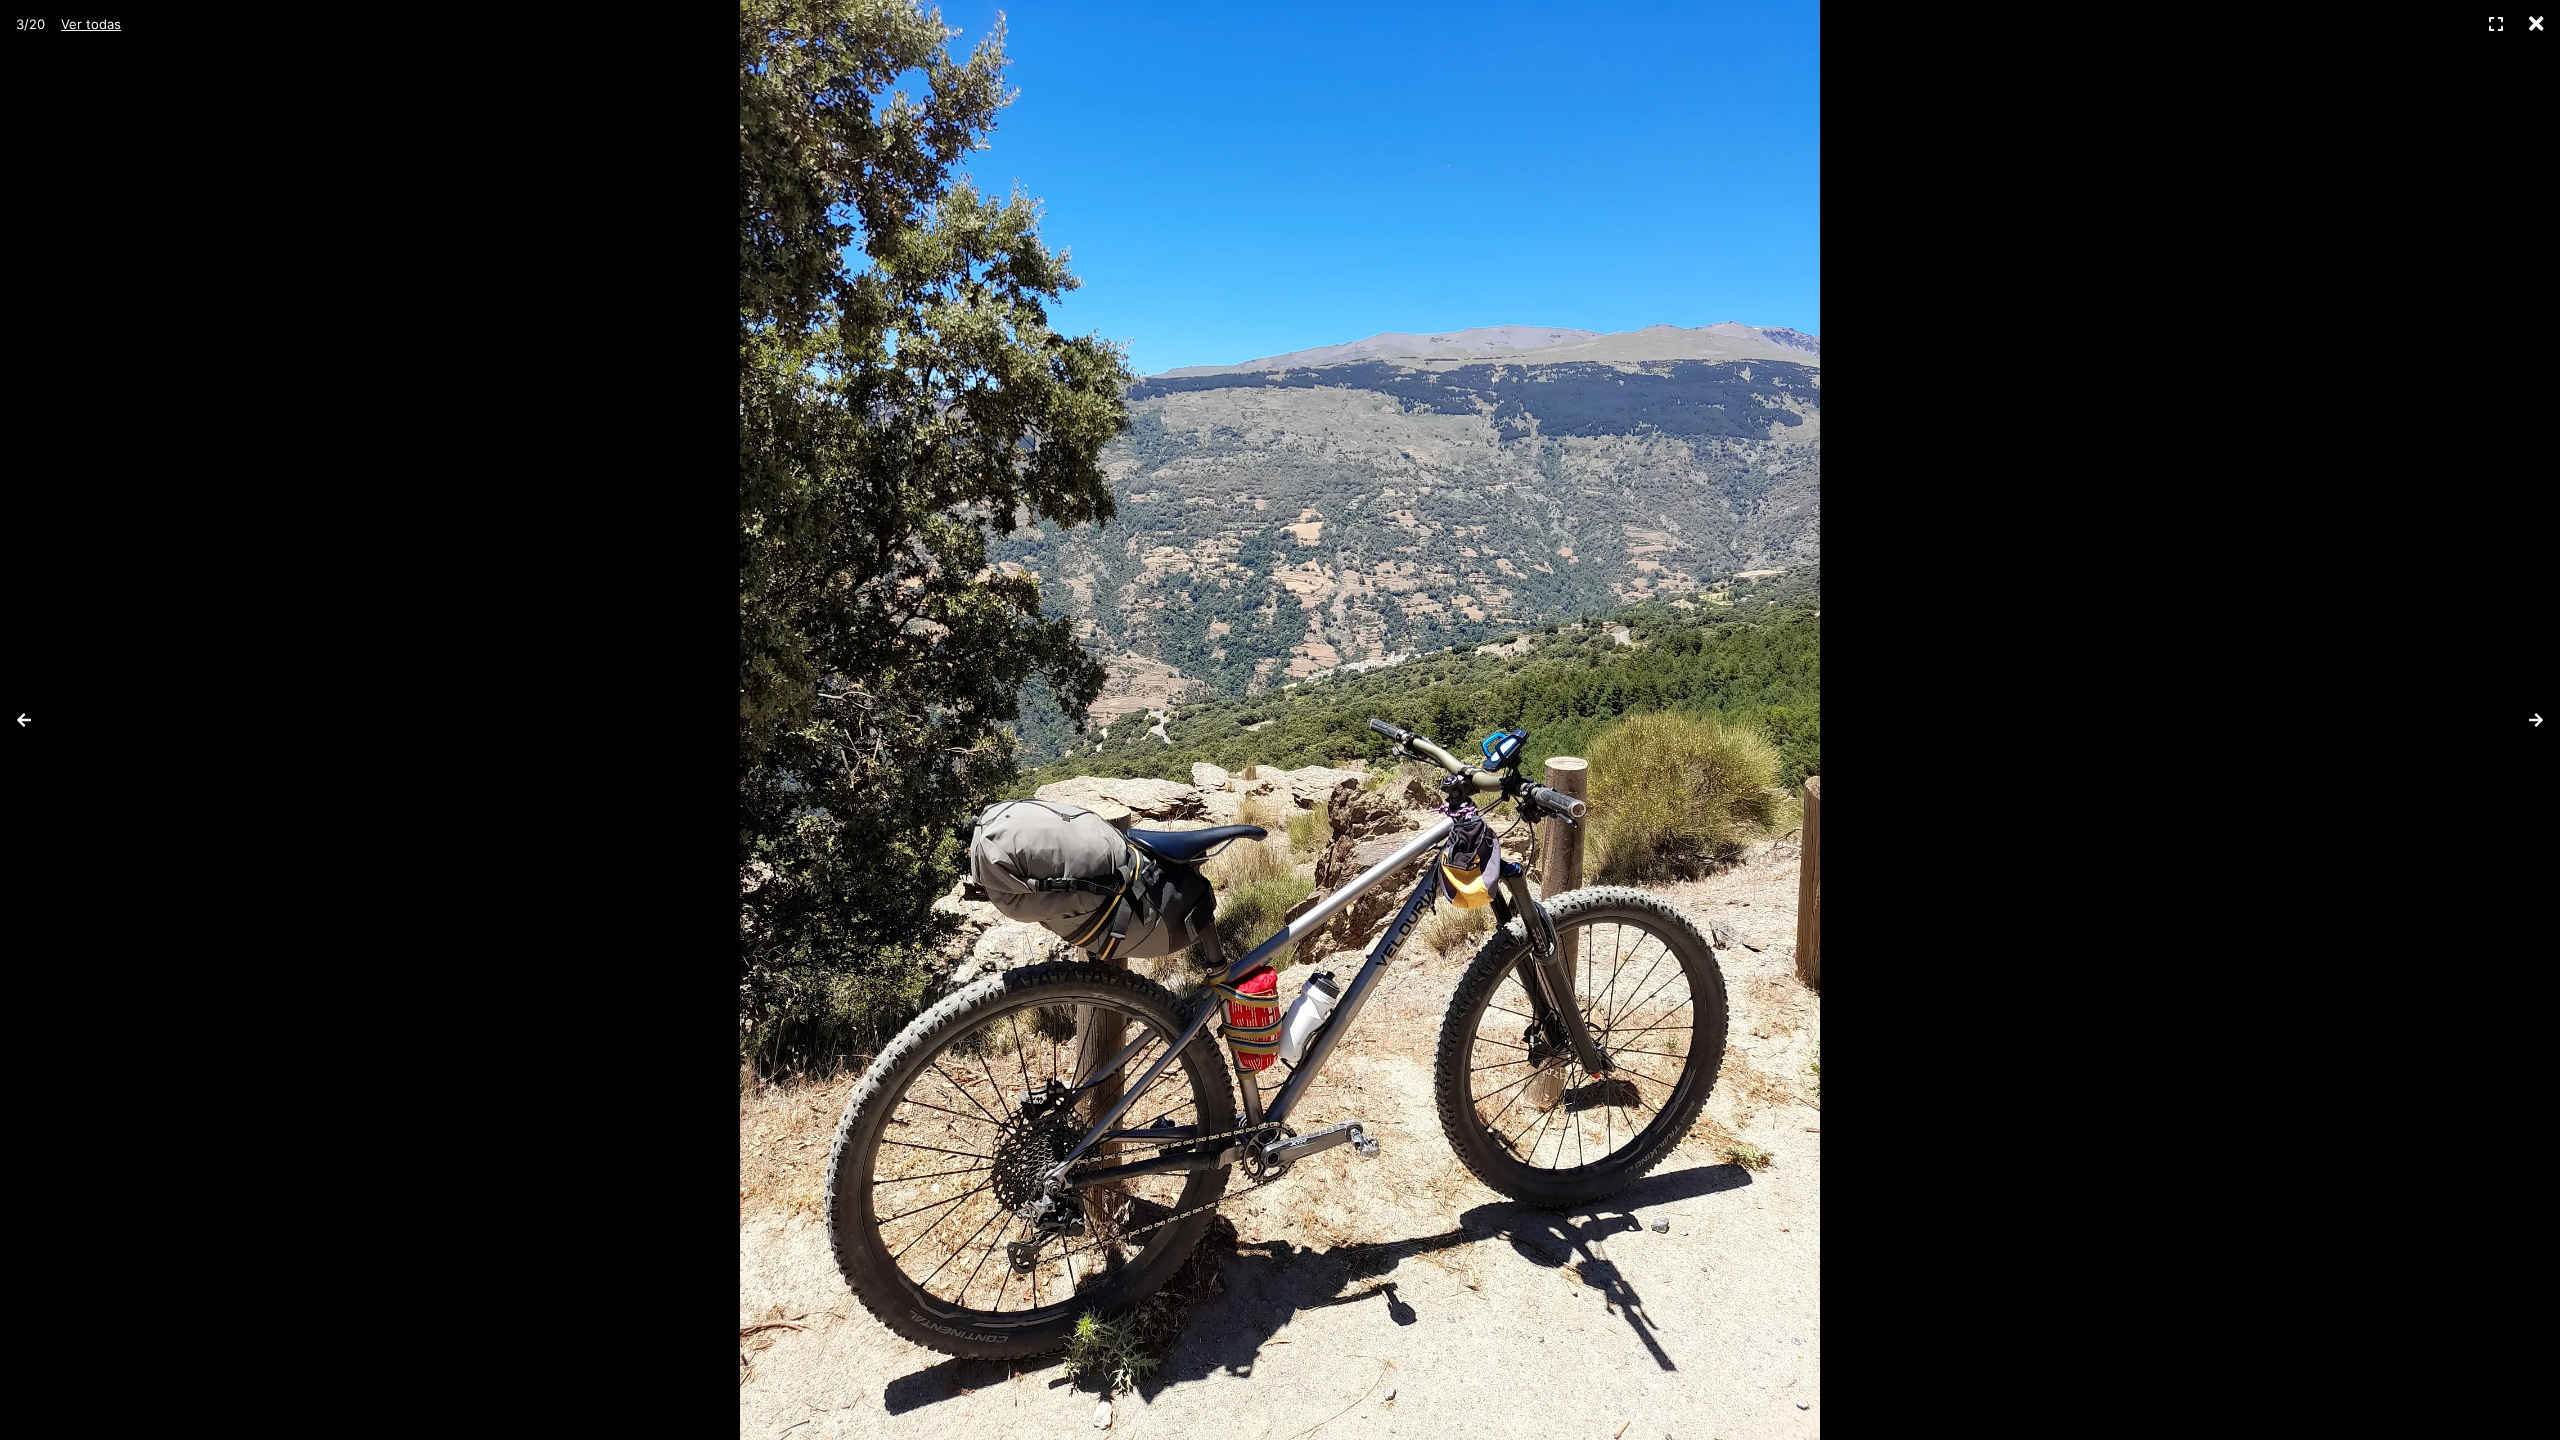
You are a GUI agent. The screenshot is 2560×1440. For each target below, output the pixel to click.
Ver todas (91, 24)
